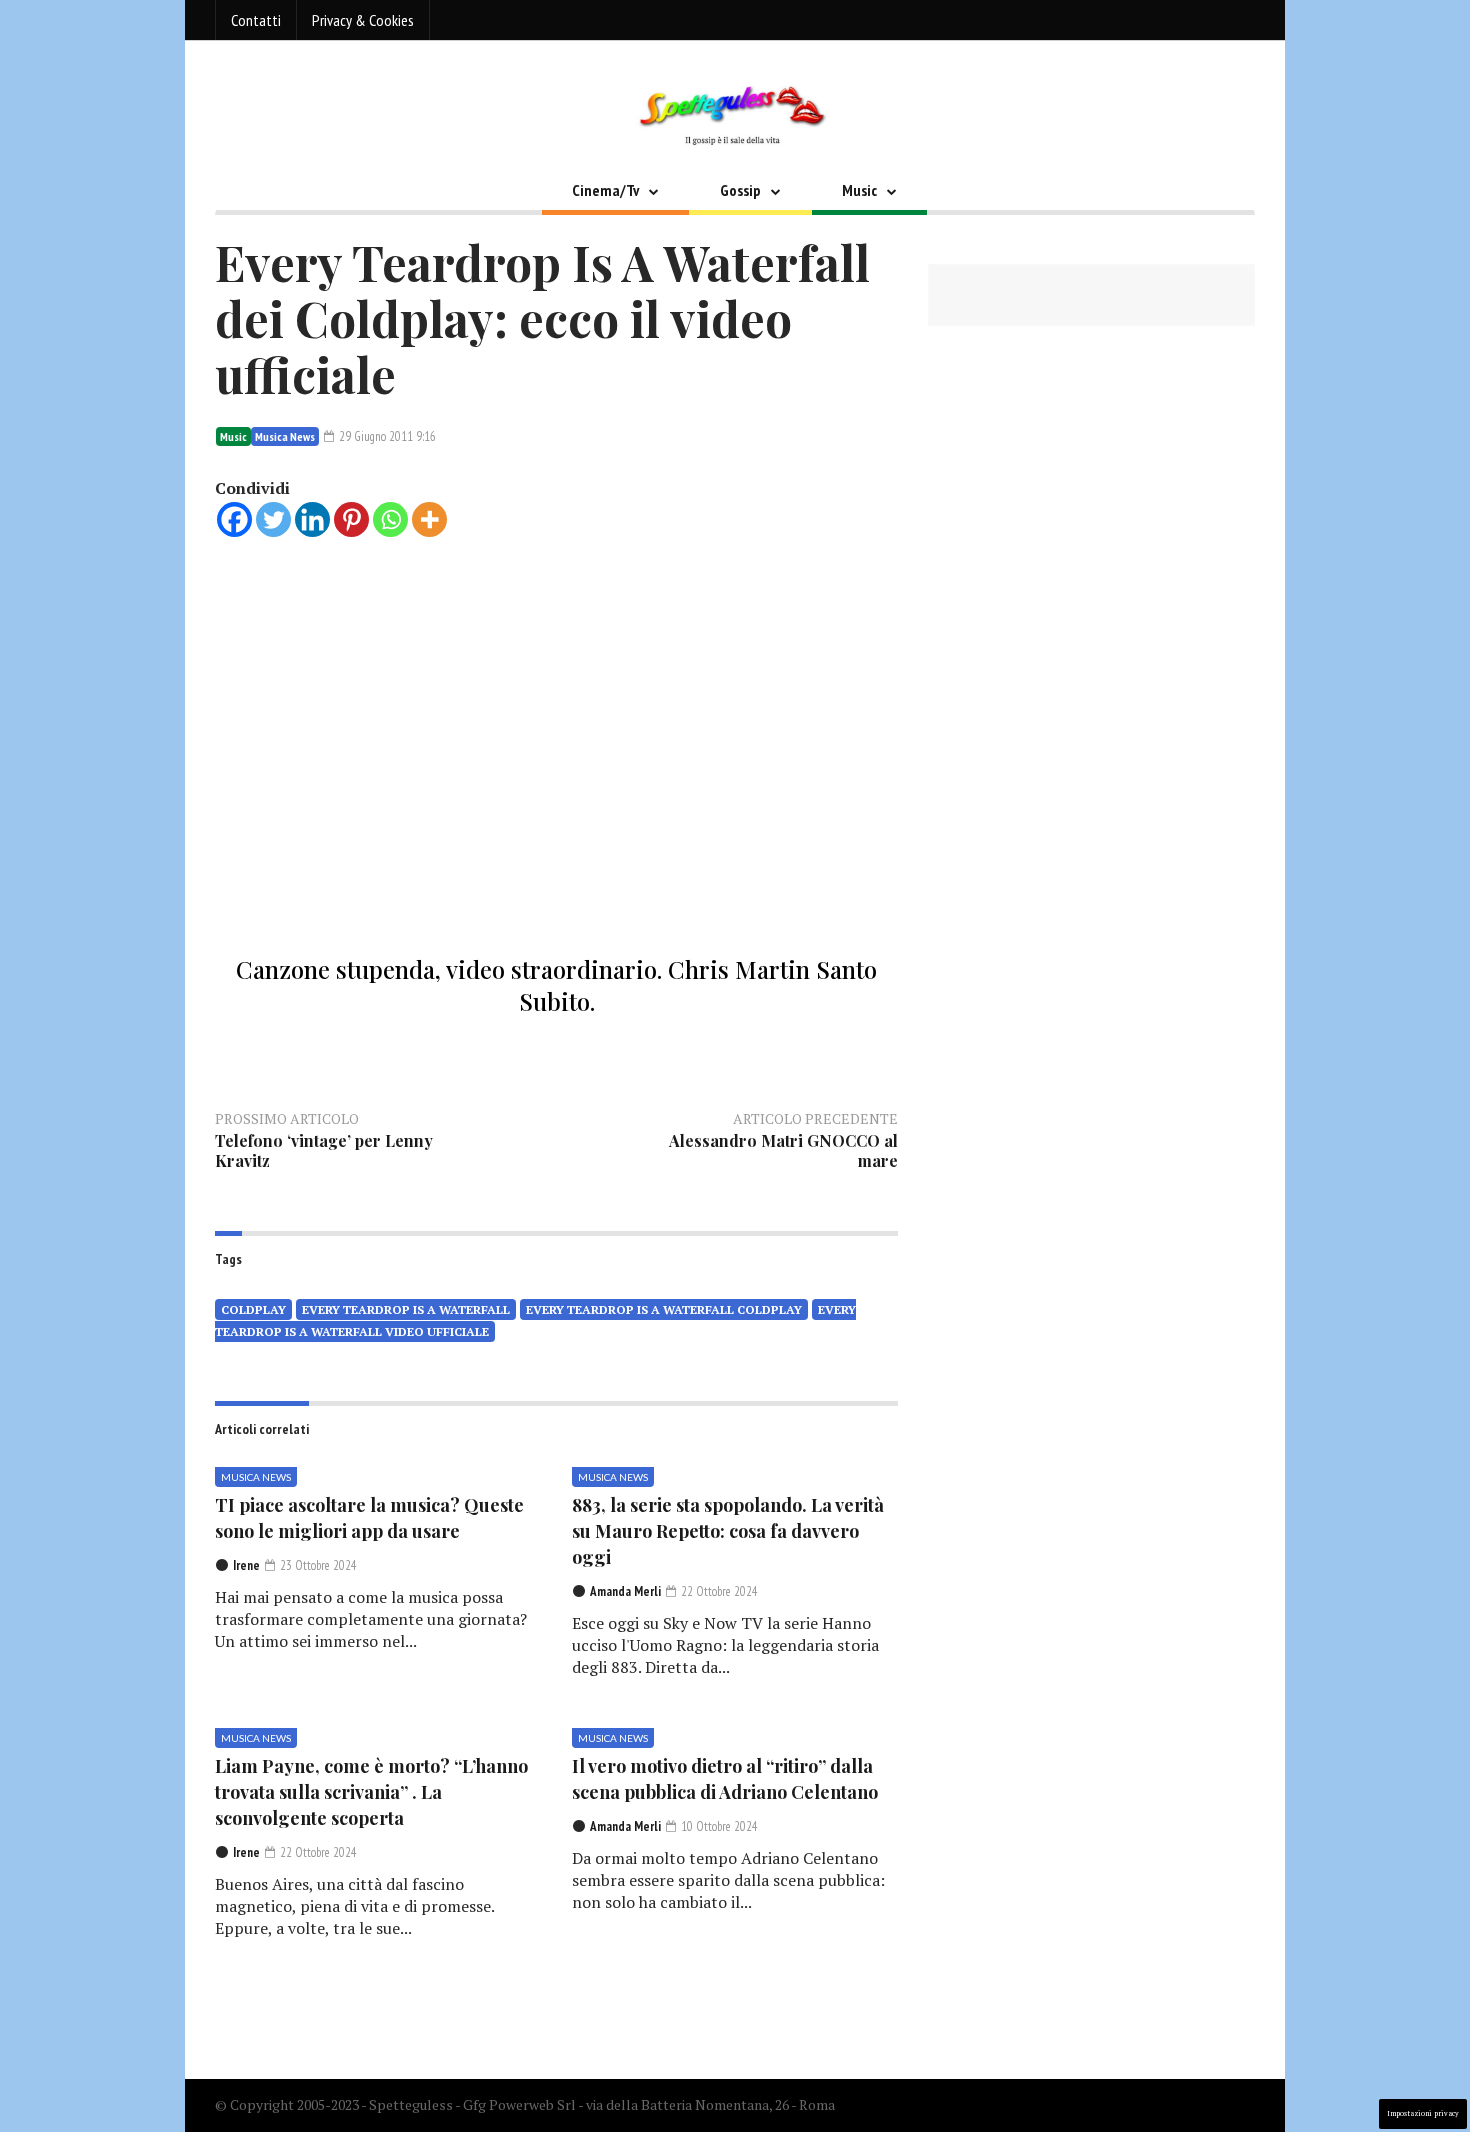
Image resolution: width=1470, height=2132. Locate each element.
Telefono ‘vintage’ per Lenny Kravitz (324, 1150)
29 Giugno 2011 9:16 (386, 436)
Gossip (740, 190)
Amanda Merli (625, 1591)
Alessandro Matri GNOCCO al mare (783, 1150)
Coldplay (253, 1309)
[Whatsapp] (390, 519)
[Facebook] (234, 519)
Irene (246, 1565)
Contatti (256, 20)
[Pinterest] (351, 519)
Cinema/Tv (605, 190)
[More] (429, 519)
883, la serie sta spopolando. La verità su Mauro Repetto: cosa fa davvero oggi (728, 1531)
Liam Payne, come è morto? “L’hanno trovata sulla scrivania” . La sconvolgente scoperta (371, 1792)
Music (859, 190)
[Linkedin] (312, 519)
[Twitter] (273, 519)
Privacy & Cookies (363, 20)
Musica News (285, 436)
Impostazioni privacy (1423, 2113)
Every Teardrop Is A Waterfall (406, 1309)
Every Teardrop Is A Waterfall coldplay (664, 1309)
